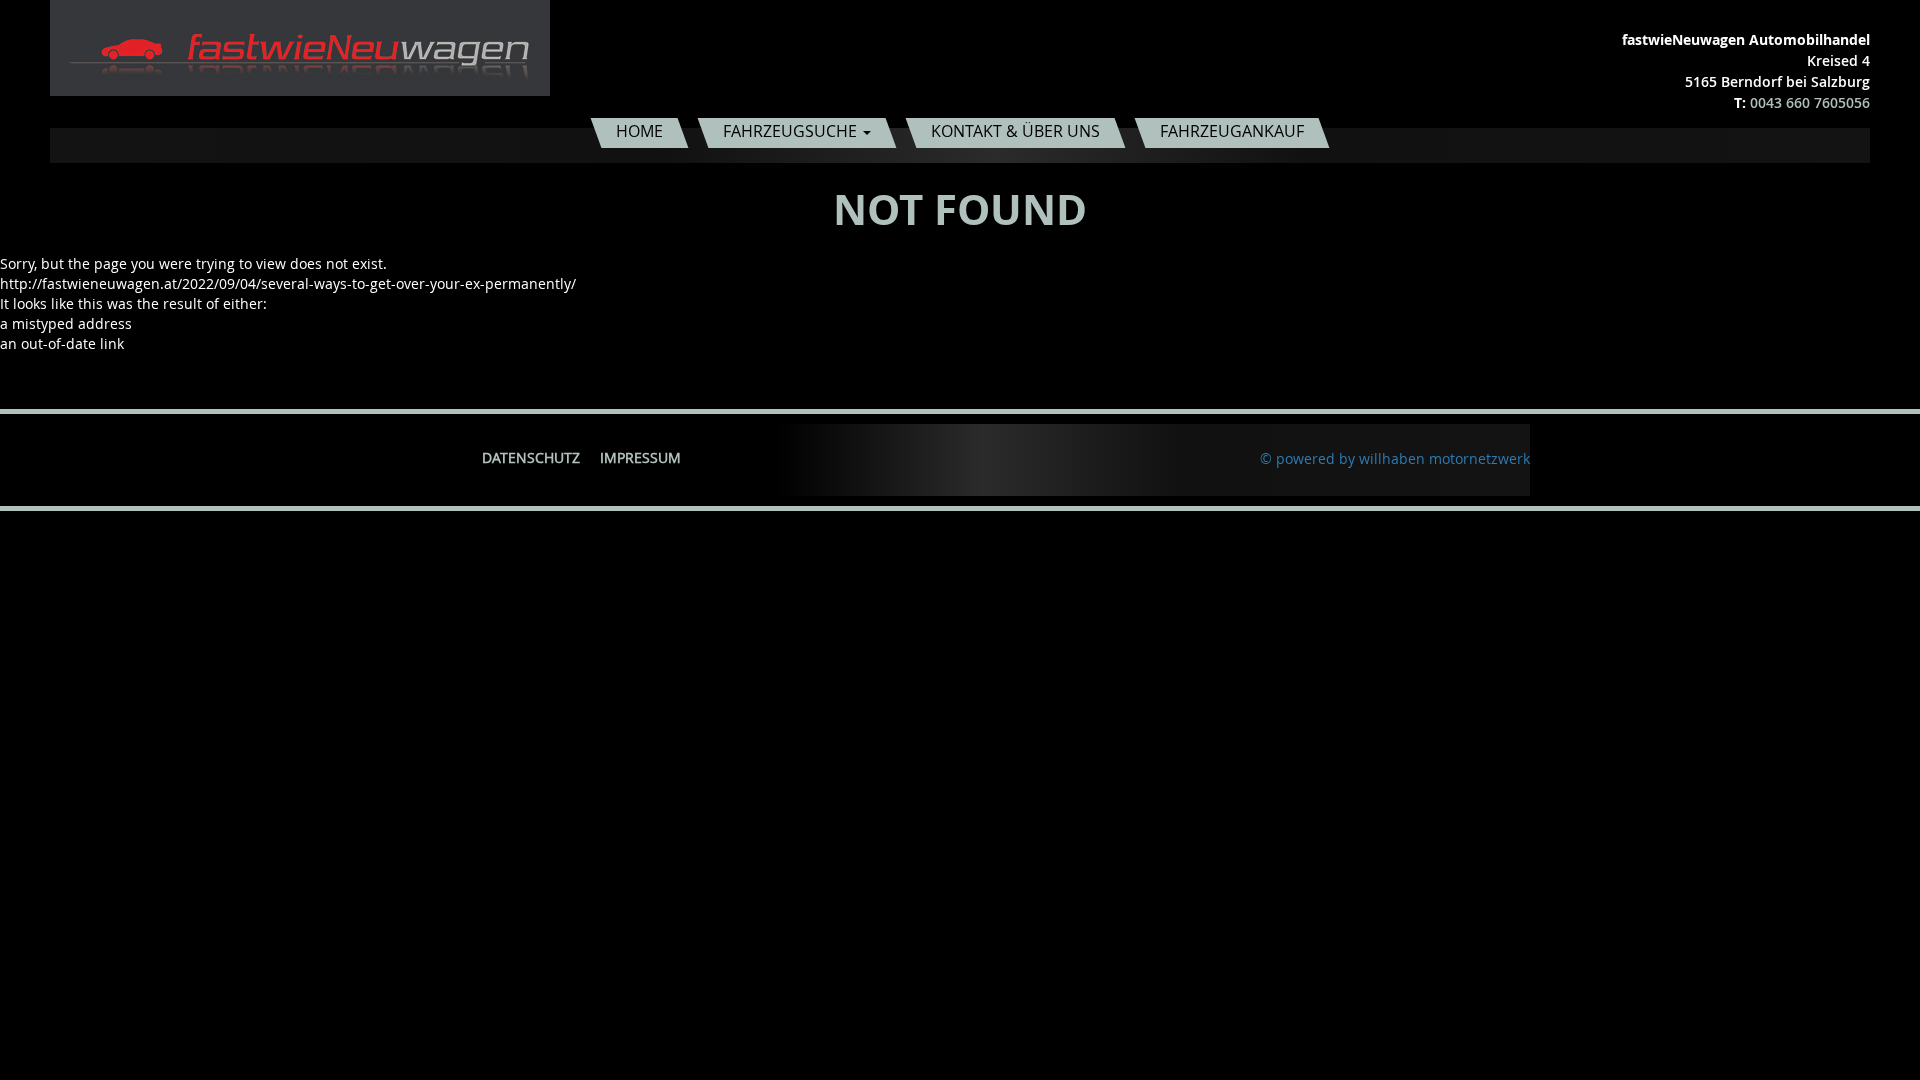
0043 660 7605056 (1810, 102)
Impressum (640, 457)
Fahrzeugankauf (1232, 131)
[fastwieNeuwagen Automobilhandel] (300, 46)
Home (639, 131)
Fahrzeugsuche (792, 131)
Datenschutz (531, 457)
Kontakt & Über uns (1015, 131)
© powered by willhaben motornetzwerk (1395, 458)
